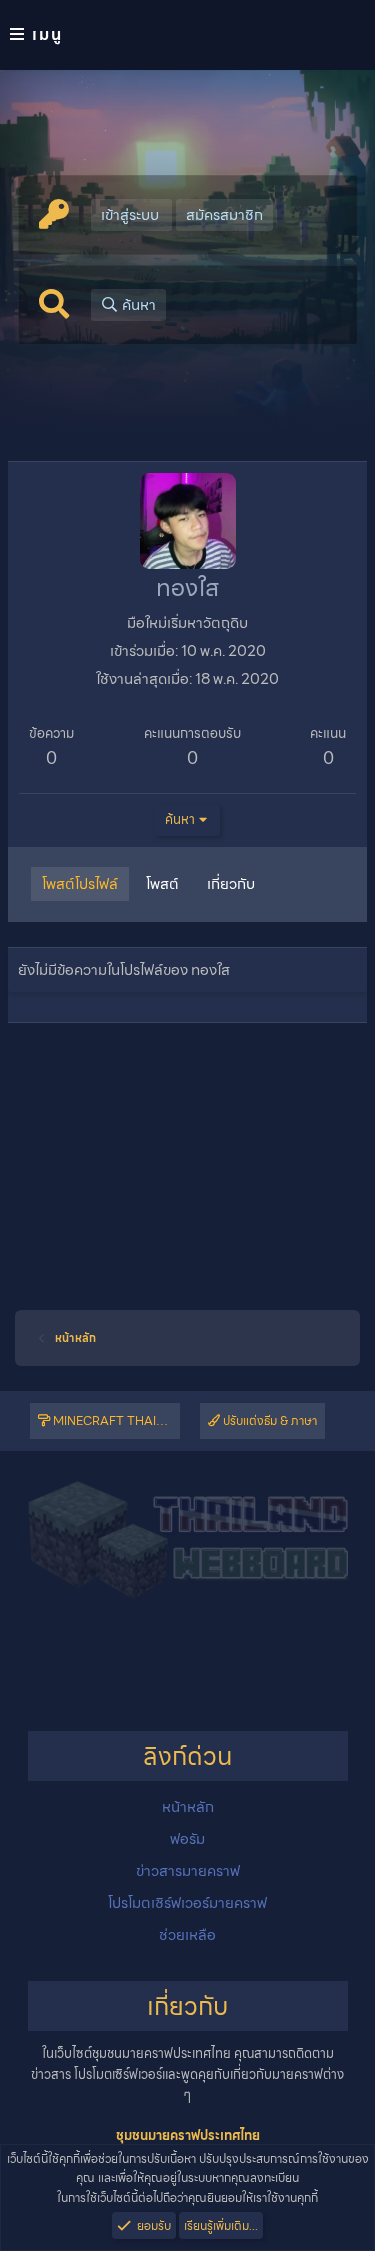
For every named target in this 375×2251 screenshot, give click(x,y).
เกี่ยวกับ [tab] (231, 884)
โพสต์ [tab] (162, 884)
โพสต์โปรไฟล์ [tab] (80, 884)
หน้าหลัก (188, 1807)
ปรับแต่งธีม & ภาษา (268, 1420)
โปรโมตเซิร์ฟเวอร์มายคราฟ (187, 1903)
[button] (187, 35)
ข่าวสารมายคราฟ (188, 1871)
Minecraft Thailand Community (115, 1420)
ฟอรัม (187, 1839)
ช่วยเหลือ (187, 1935)
